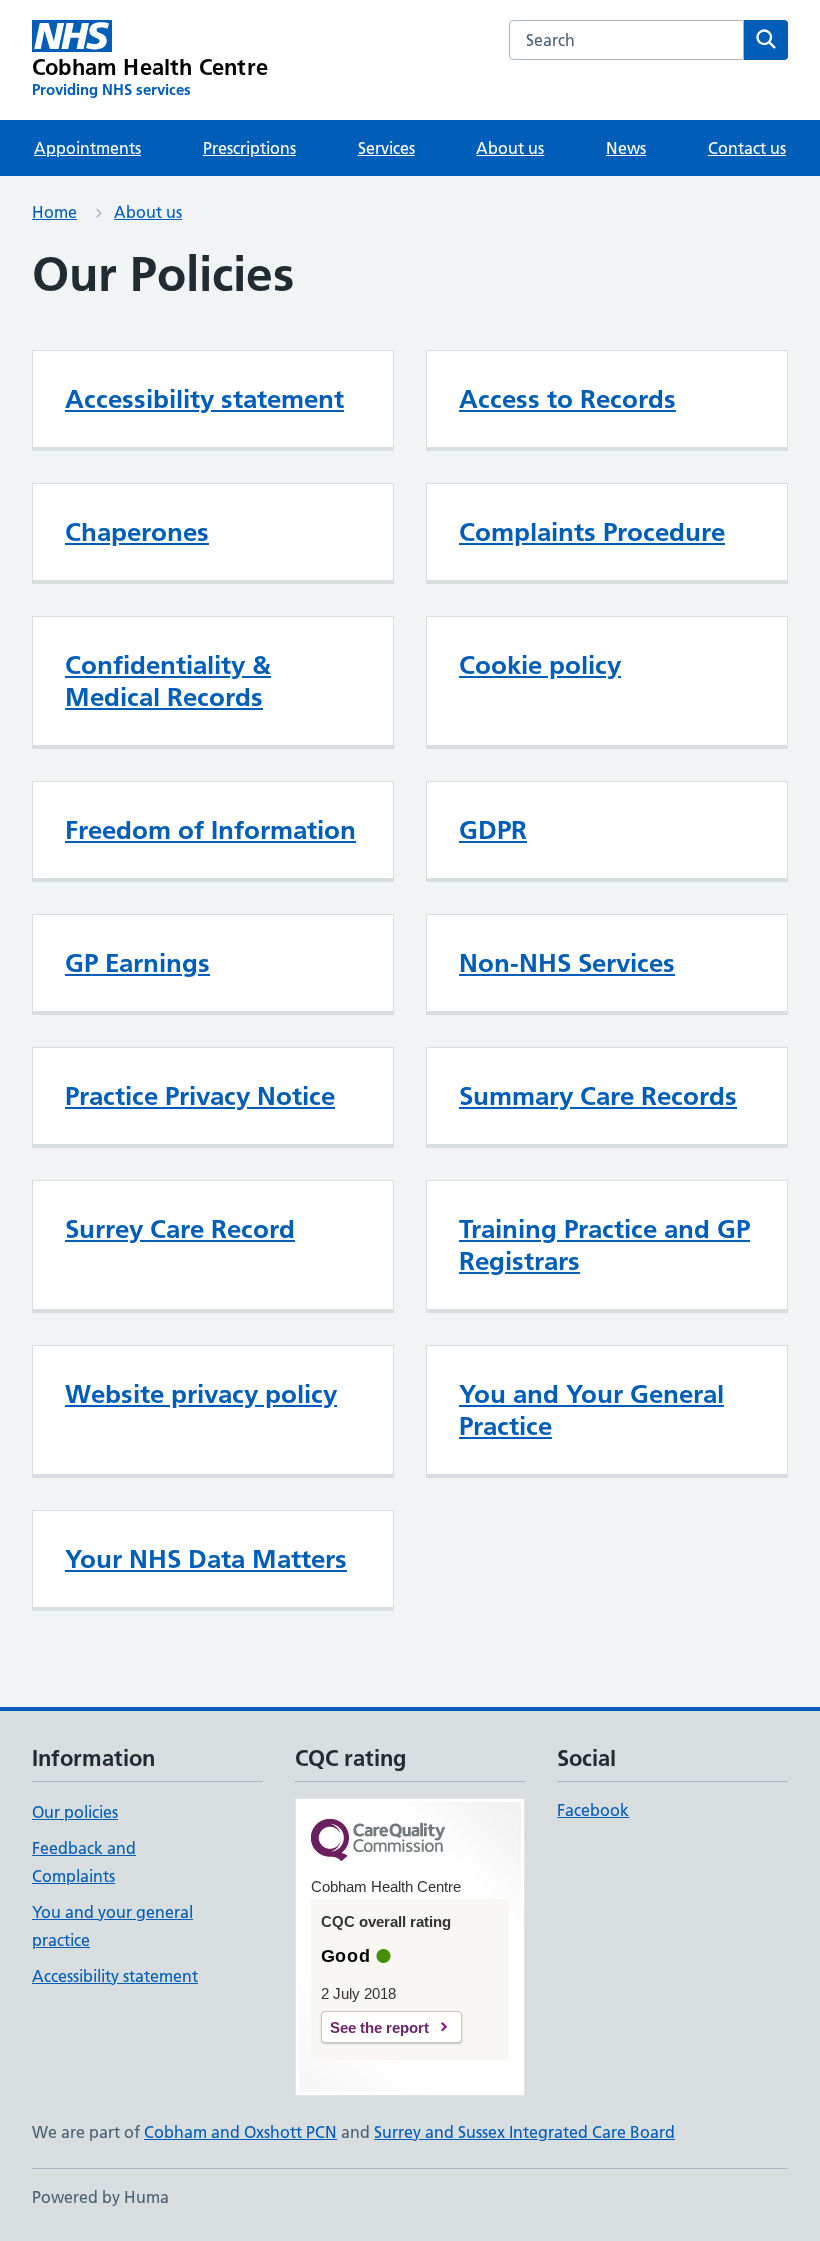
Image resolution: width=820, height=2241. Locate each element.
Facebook (593, 1810)
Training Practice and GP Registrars (604, 1245)
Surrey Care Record (180, 1229)
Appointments (87, 148)
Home (54, 212)
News (626, 148)
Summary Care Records (598, 1096)
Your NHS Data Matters (206, 1559)
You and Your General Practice (591, 1410)
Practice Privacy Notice (200, 1096)
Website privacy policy (201, 1394)
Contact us (747, 148)
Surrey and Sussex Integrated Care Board (524, 2132)
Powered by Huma (100, 2197)
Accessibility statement (204, 399)
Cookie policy (540, 665)
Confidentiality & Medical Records (168, 681)
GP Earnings (137, 963)
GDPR (493, 830)
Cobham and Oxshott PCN (240, 2132)
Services (386, 148)
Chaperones (137, 532)
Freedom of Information (210, 830)
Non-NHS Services (567, 963)
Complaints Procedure (592, 532)
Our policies (75, 1812)
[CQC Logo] (378, 1841)
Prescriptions (249, 148)
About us (510, 148)
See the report (379, 2027)
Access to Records (567, 399)
